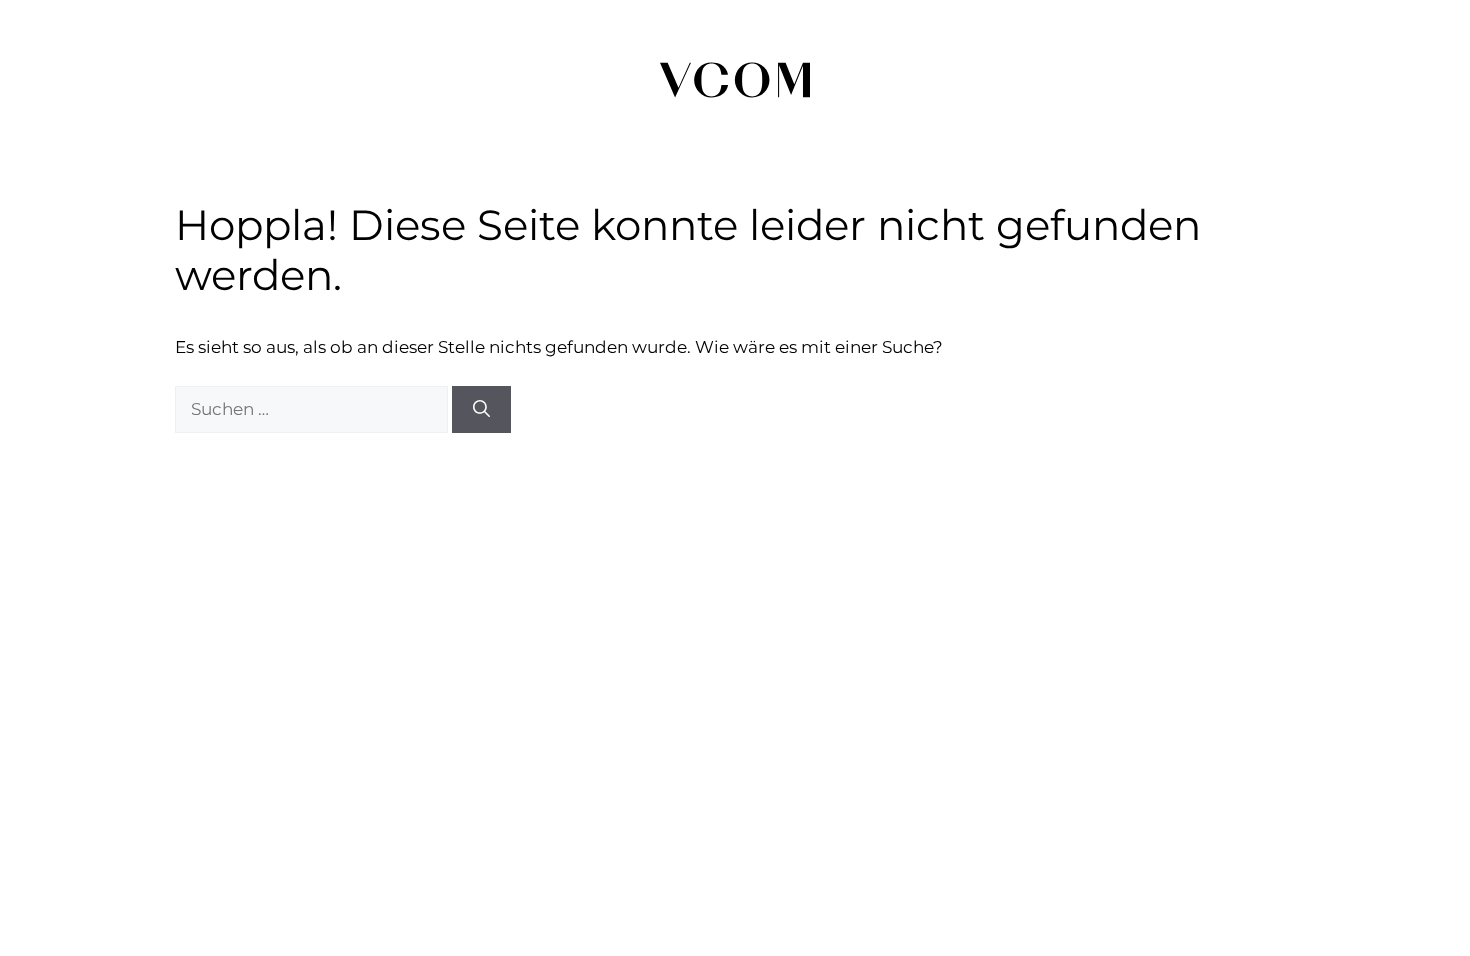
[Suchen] (481, 410)
